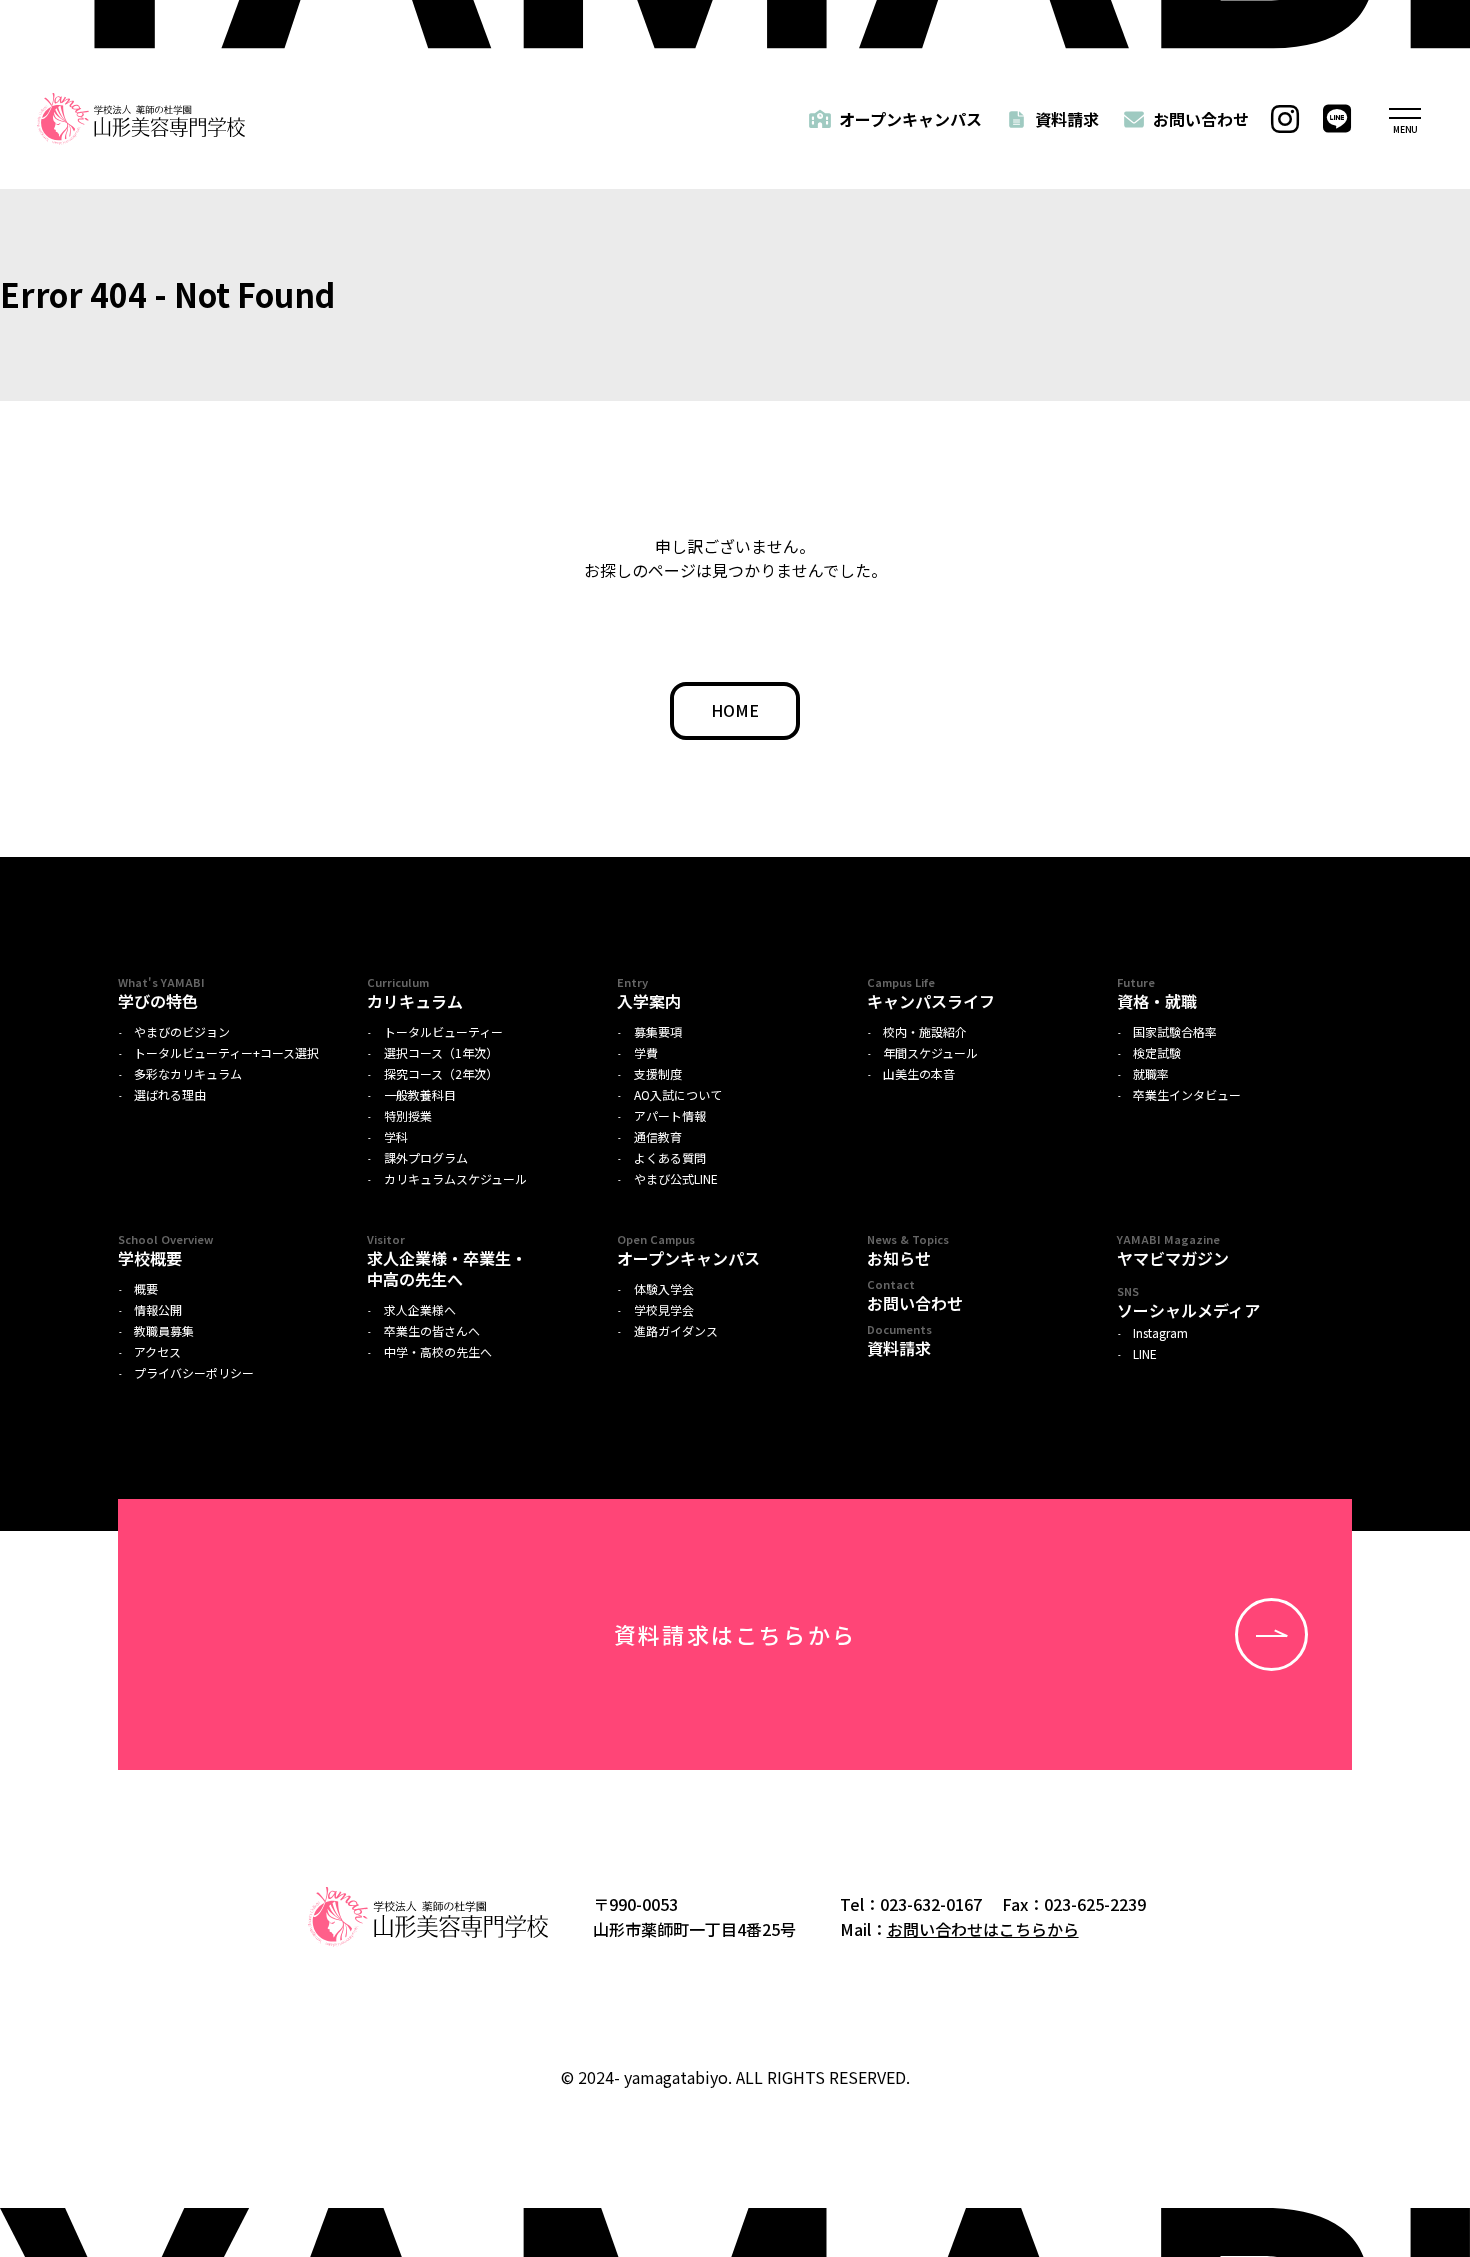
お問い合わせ (1201, 118)
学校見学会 (664, 1310)
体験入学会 (664, 1289)
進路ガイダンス (676, 1331)
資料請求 (1067, 118)
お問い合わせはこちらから (983, 1929)
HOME (735, 710)
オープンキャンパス (910, 118)
